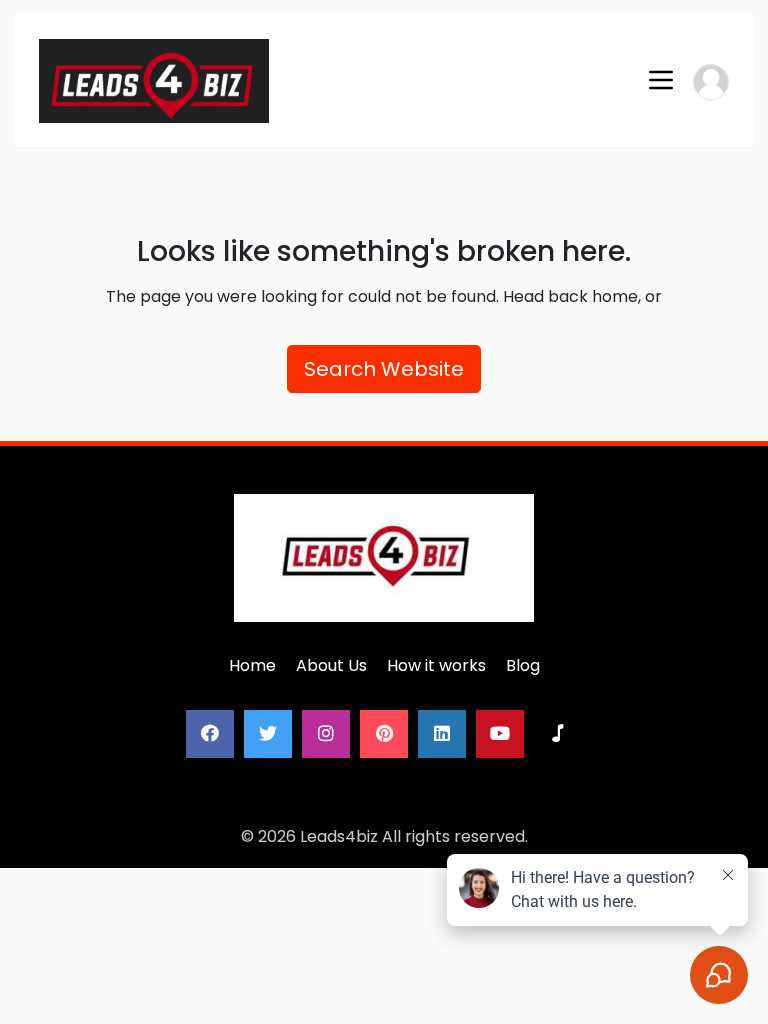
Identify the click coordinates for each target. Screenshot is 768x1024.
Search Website (384, 369)
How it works (436, 665)
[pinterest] (384, 734)
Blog (523, 665)
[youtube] (500, 734)
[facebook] (210, 734)
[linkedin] (442, 734)
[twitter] (268, 734)
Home (252, 665)
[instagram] (326, 734)
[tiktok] (558, 734)
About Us (331, 665)
